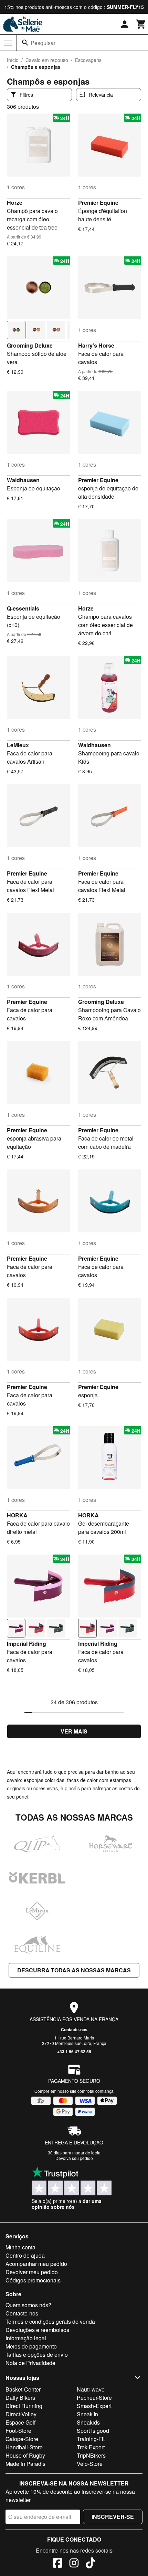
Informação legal (26, 2338)
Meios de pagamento (31, 2346)
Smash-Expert (94, 2406)
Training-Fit (91, 2439)
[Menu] (8, 43)
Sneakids (88, 2422)
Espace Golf (20, 2422)
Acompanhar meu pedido (36, 2264)
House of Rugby (25, 2455)
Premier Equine (98, 203)
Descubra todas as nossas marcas (74, 1970)
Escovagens (88, 60)
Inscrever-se (113, 2517)
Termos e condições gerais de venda (50, 2321)
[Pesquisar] (25, 43)
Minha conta (20, 2247)
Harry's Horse (96, 345)
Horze (15, 203)
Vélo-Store (90, 2464)
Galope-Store (22, 2439)
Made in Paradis (25, 2464)
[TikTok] (91, 2564)
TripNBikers (91, 2455)
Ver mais (74, 1731)
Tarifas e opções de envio (37, 2355)
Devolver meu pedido (32, 2272)
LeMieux (18, 745)
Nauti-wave (91, 2389)
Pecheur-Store (94, 2398)
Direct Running (24, 2406)
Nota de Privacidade (30, 2363)
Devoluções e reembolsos (37, 2330)
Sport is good (93, 2431)
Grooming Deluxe (30, 345)
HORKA (17, 1515)
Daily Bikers (20, 2398)
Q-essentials (23, 608)
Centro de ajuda (25, 2255)
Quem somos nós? (28, 2305)
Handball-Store (24, 2447)
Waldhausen (23, 480)
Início (13, 60)
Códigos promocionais (33, 2280)
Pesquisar (43, 43)
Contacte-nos (74, 2029)
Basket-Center (23, 2389)
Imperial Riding (27, 1644)
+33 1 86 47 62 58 (74, 2052)
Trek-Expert (91, 2447)
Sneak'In (87, 2414)
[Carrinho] (141, 24)
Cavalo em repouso (47, 60)
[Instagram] (74, 2564)
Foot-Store (18, 2431)
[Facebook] (57, 2564)
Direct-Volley (21, 2414)
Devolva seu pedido (74, 2158)
